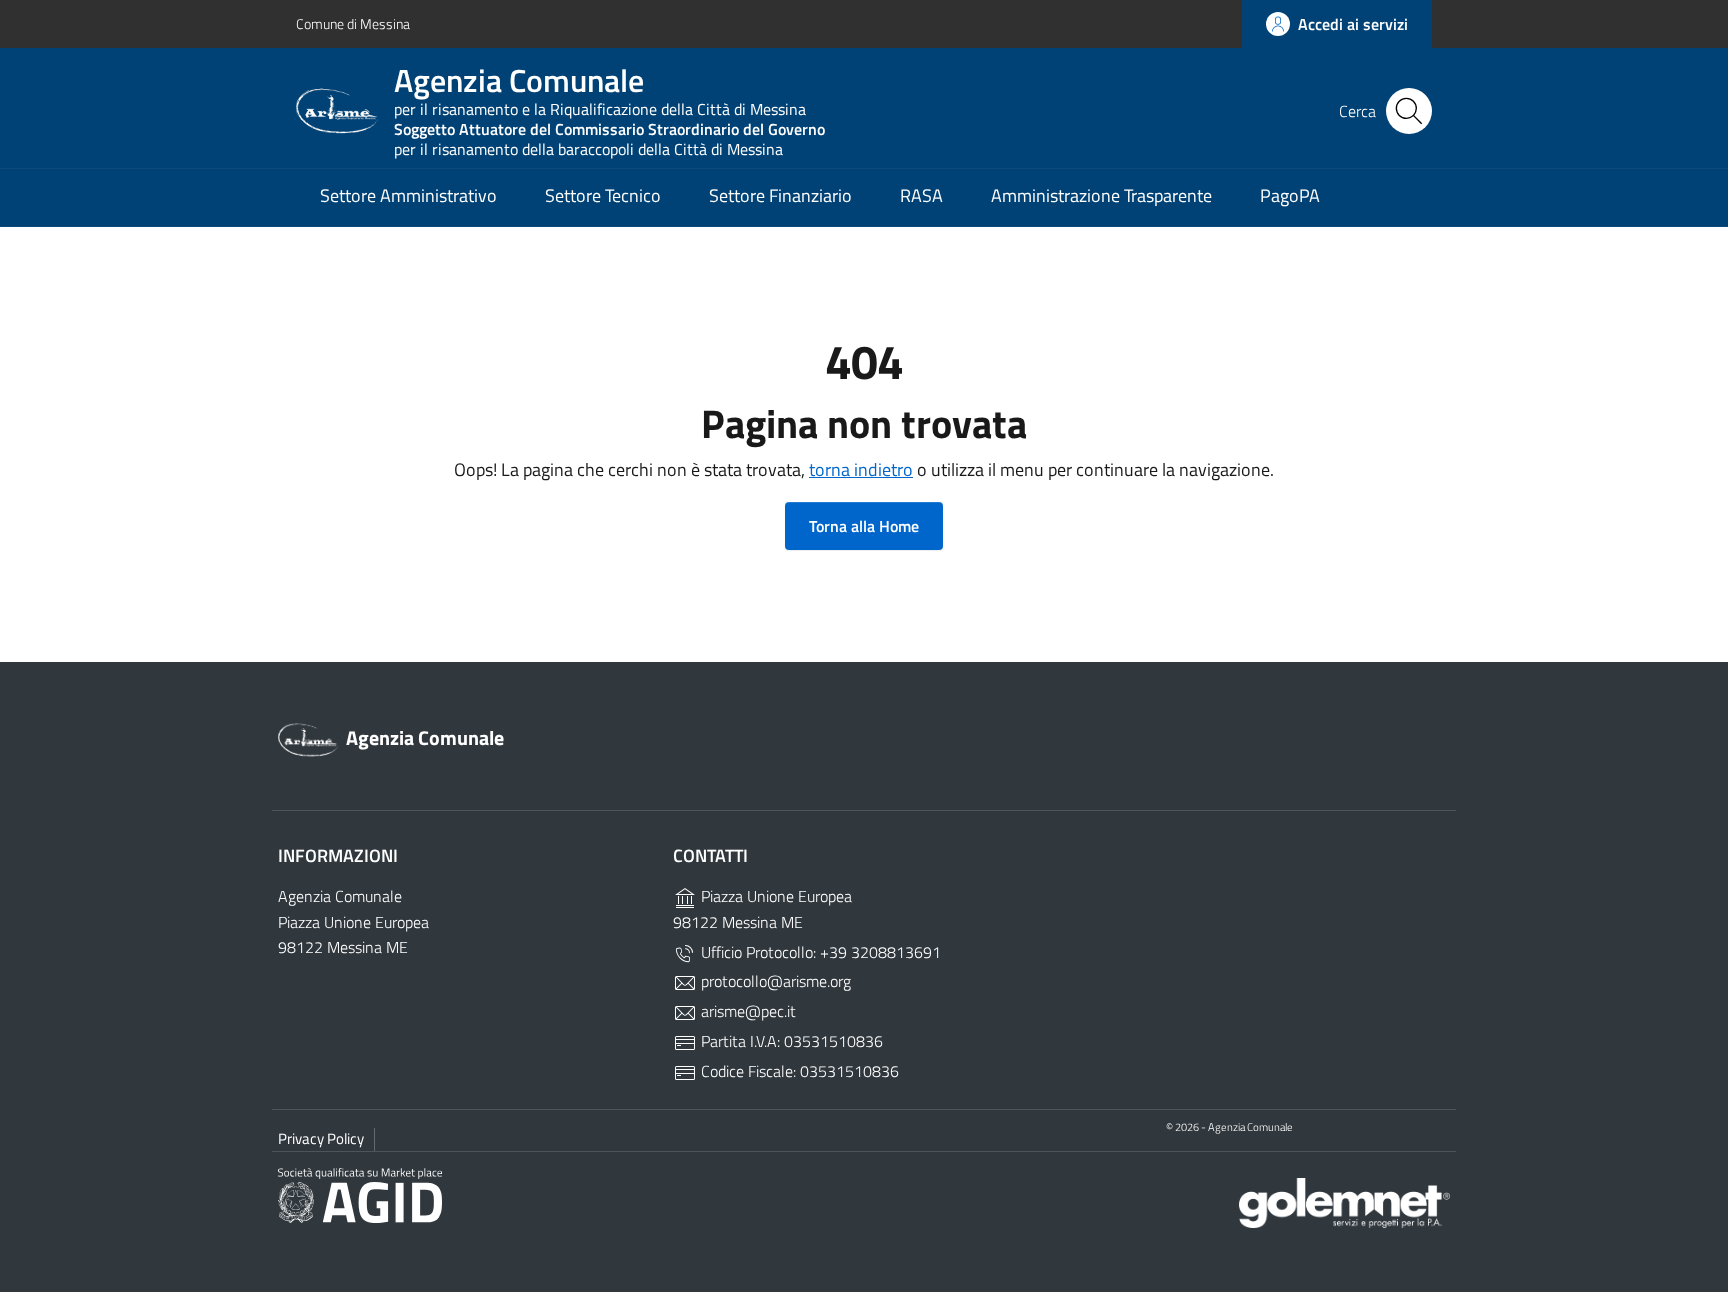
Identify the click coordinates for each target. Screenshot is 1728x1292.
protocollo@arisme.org (774, 981)
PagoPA (1290, 195)
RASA (921, 195)
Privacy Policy (321, 1138)
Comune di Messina (353, 23)
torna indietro (861, 469)
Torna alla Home (864, 526)
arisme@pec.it (746, 1011)
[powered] (1344, 1201)
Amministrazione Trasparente (1101, 195)
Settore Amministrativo (408, 195)
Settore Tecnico (603, 195)
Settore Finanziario (780, 195)
